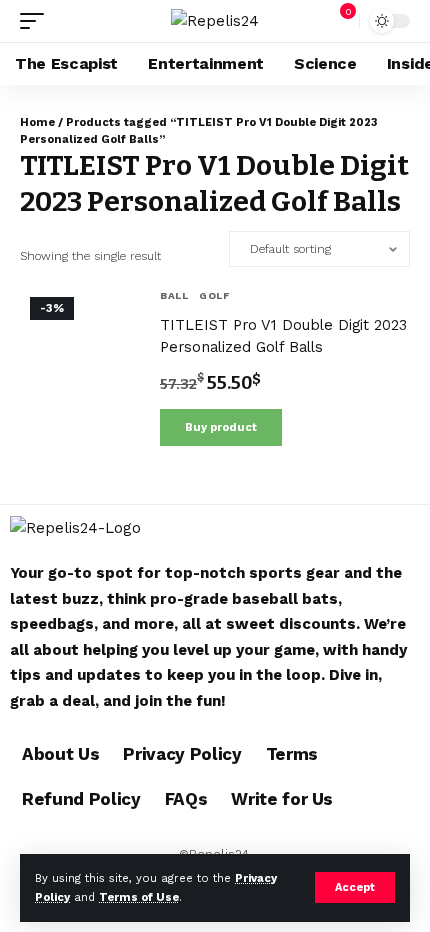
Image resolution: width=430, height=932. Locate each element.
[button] (355, 887)
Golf (214, 295)
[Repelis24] (215, 21)
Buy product (221, 427)
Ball (174, 295)
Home (37, 122)
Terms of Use (139, 897)
